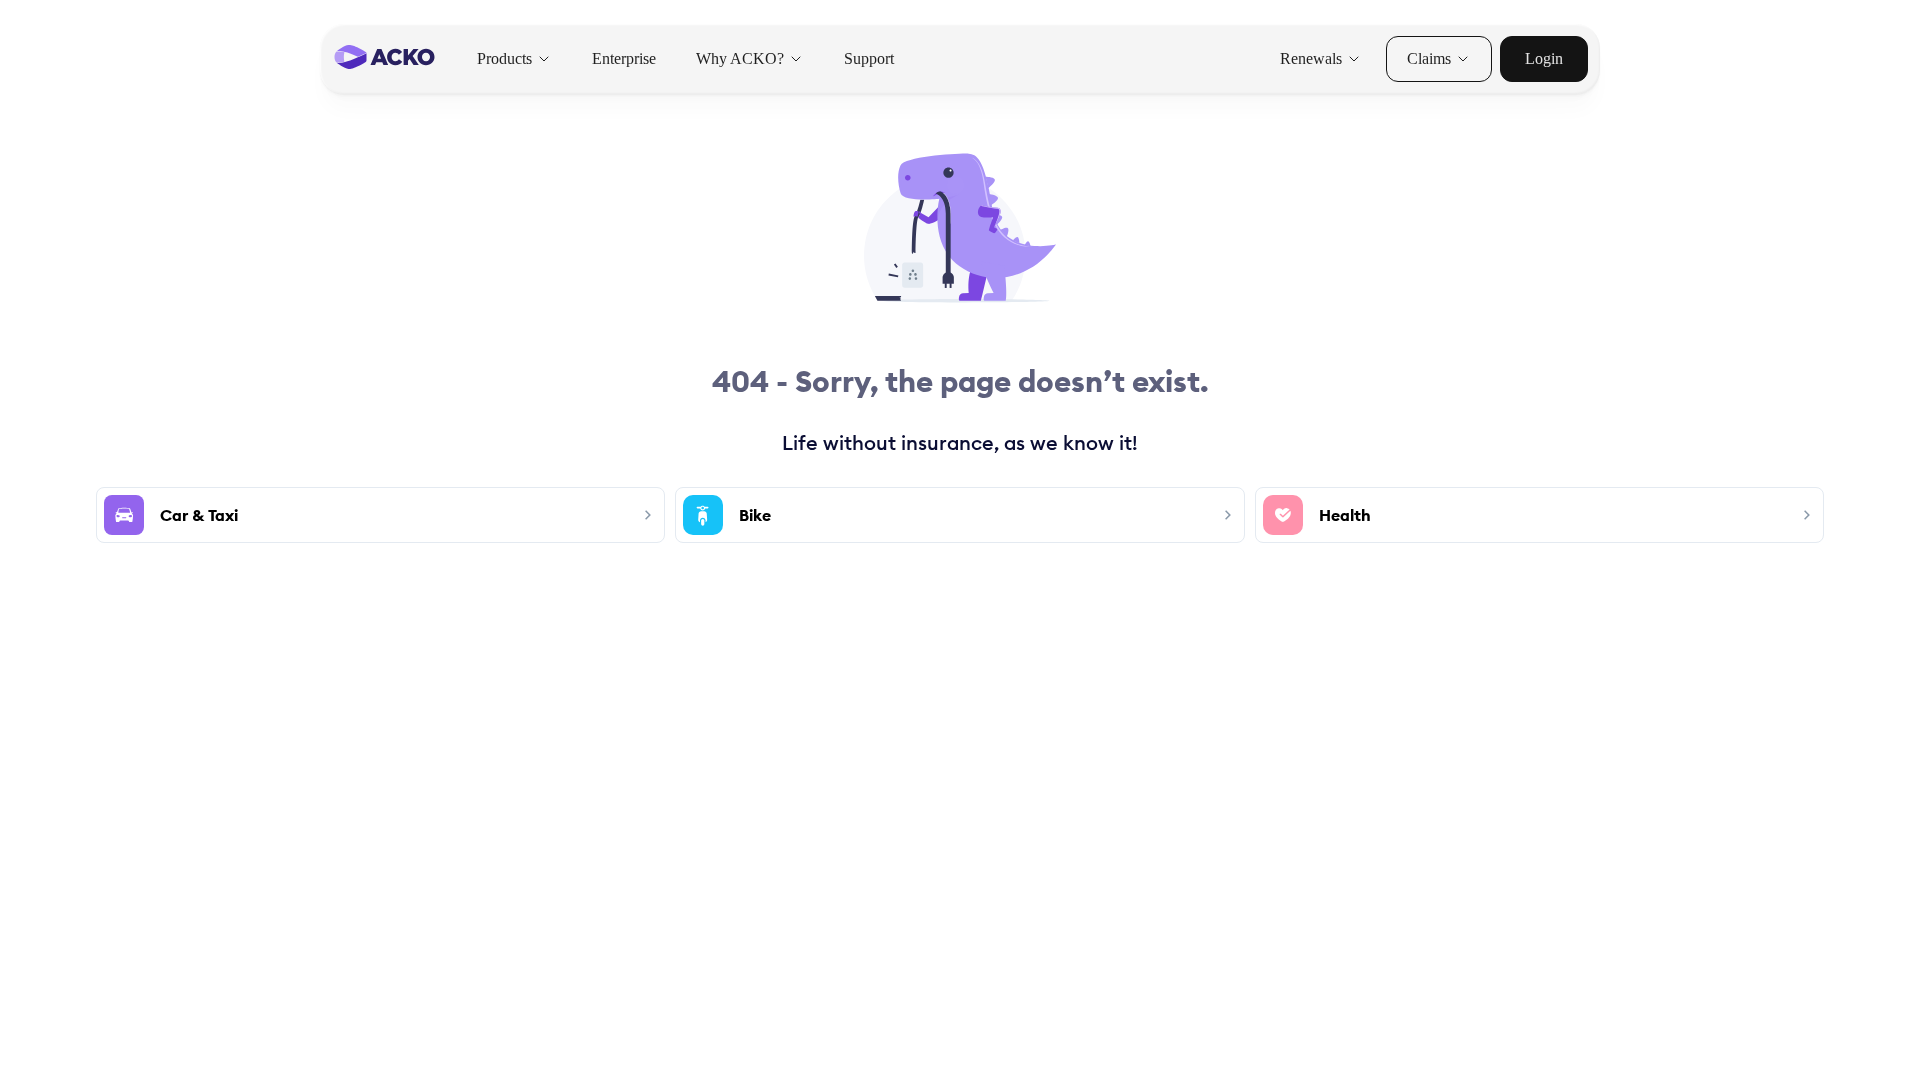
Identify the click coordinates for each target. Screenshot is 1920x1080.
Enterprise (624, 58)
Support (869, 58)
